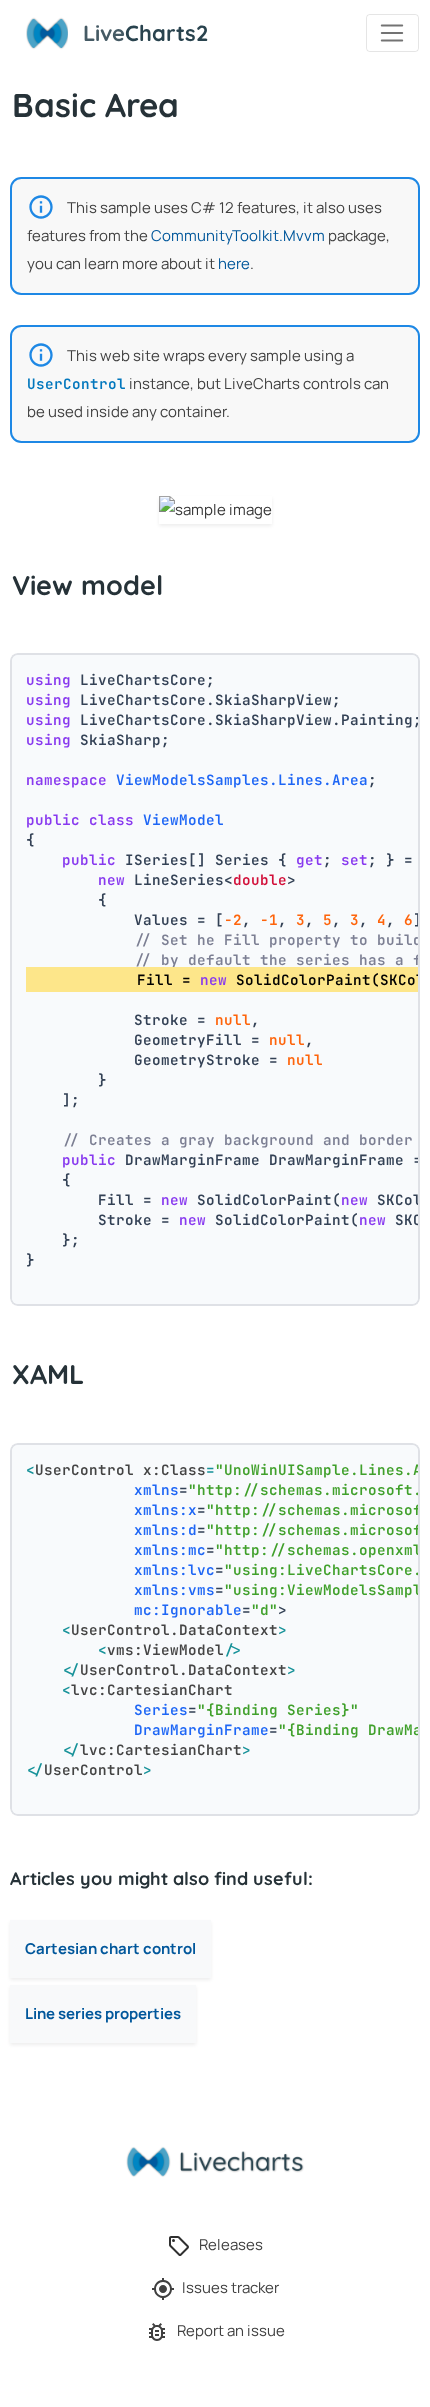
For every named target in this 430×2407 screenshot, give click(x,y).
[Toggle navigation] (392, 33)
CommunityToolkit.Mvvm (238, 235)
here (234, 263)
